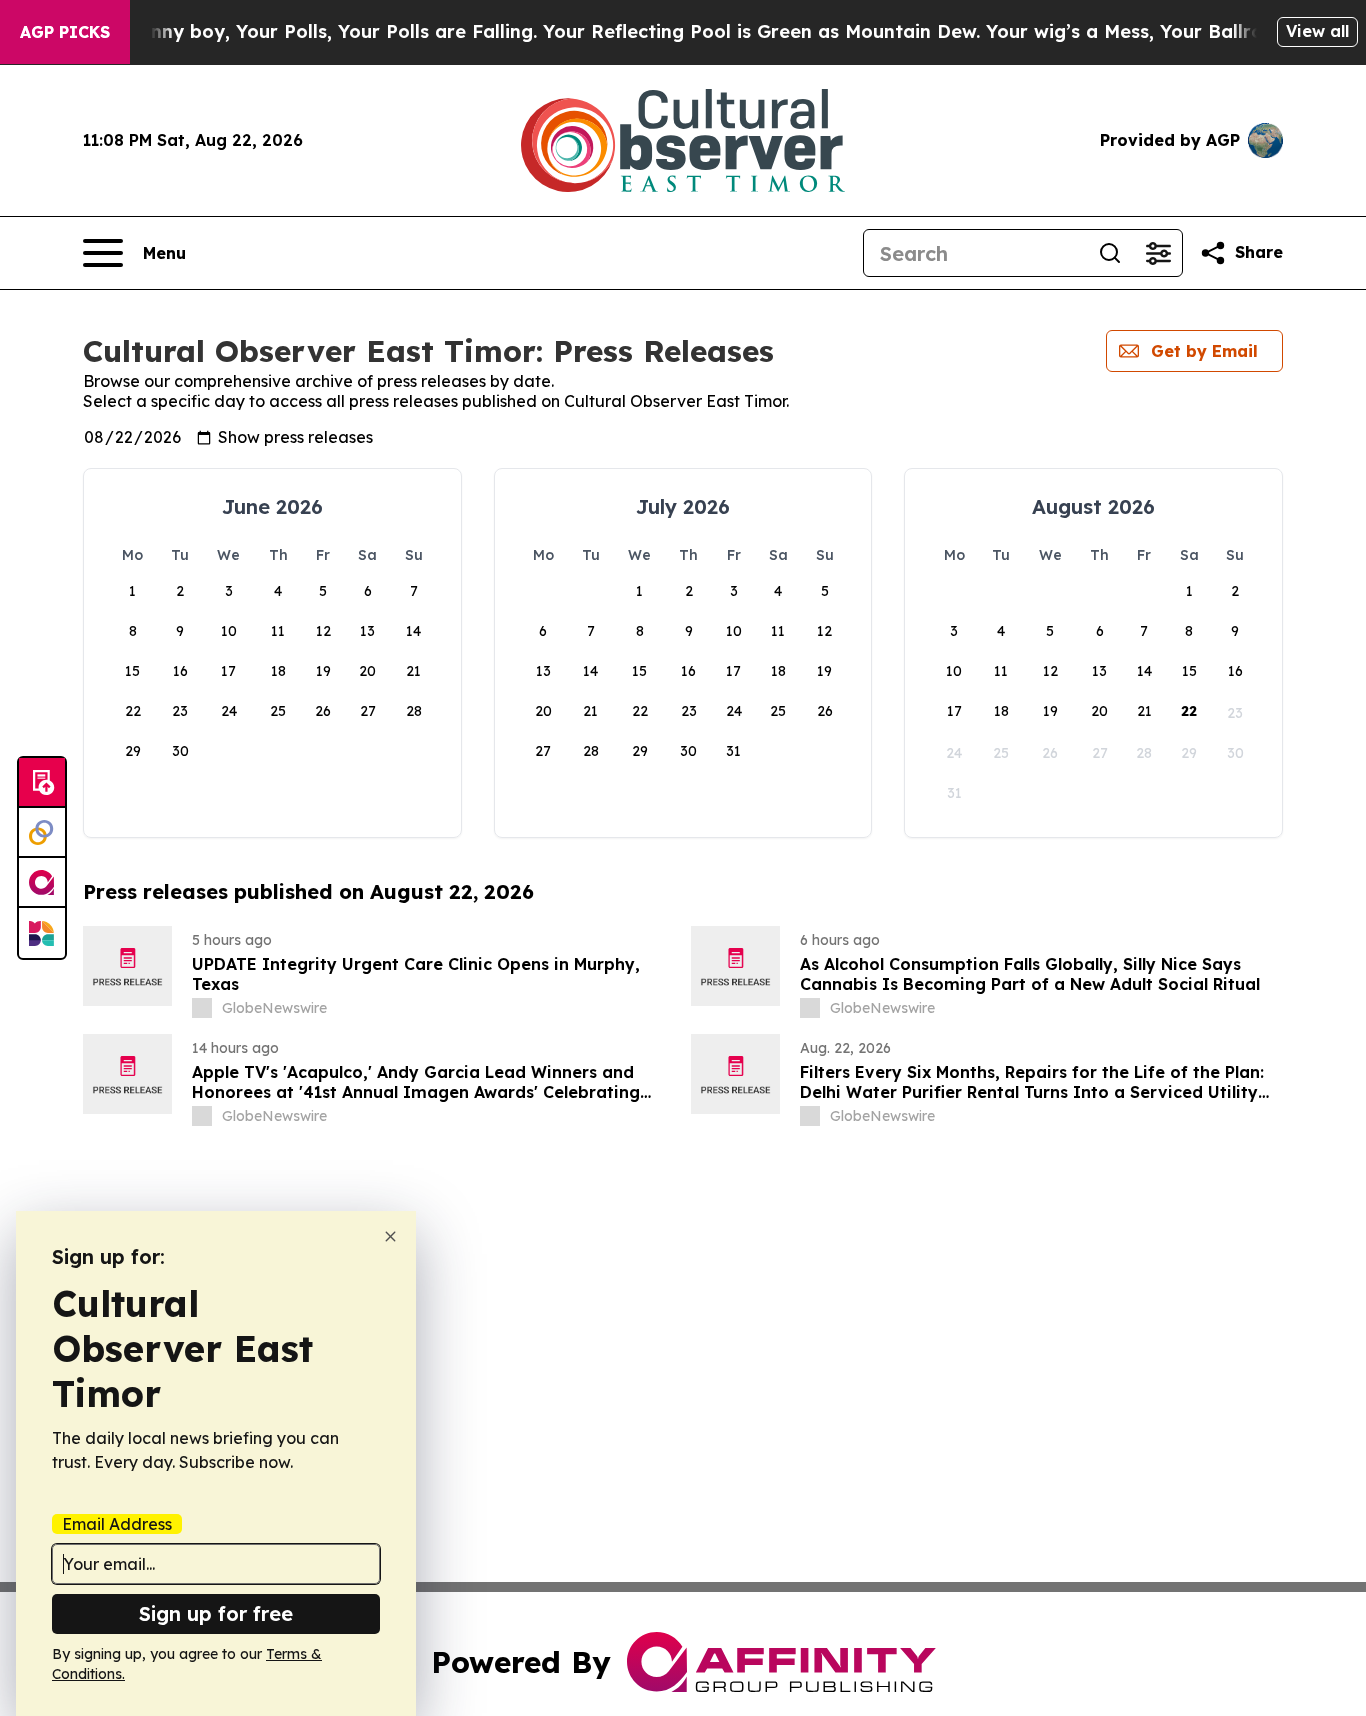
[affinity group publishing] (42, 883)
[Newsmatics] (42, 933)
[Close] (390, 1236)
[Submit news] (42, 783)
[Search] (1110, 253)
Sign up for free (216, 1613)
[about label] (202, 1008)
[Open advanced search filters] (1158, 253)
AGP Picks (65, 32)
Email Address (117, 1524)
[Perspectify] (42, 833)
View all (1317, 31)
